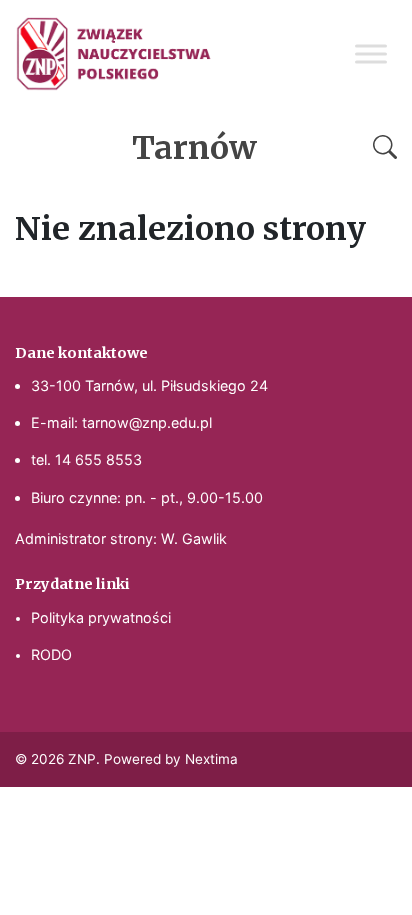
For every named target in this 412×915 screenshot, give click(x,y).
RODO (51, 654)
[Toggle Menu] (371, 53)
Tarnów (194, 148)
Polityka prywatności (101, 617)
